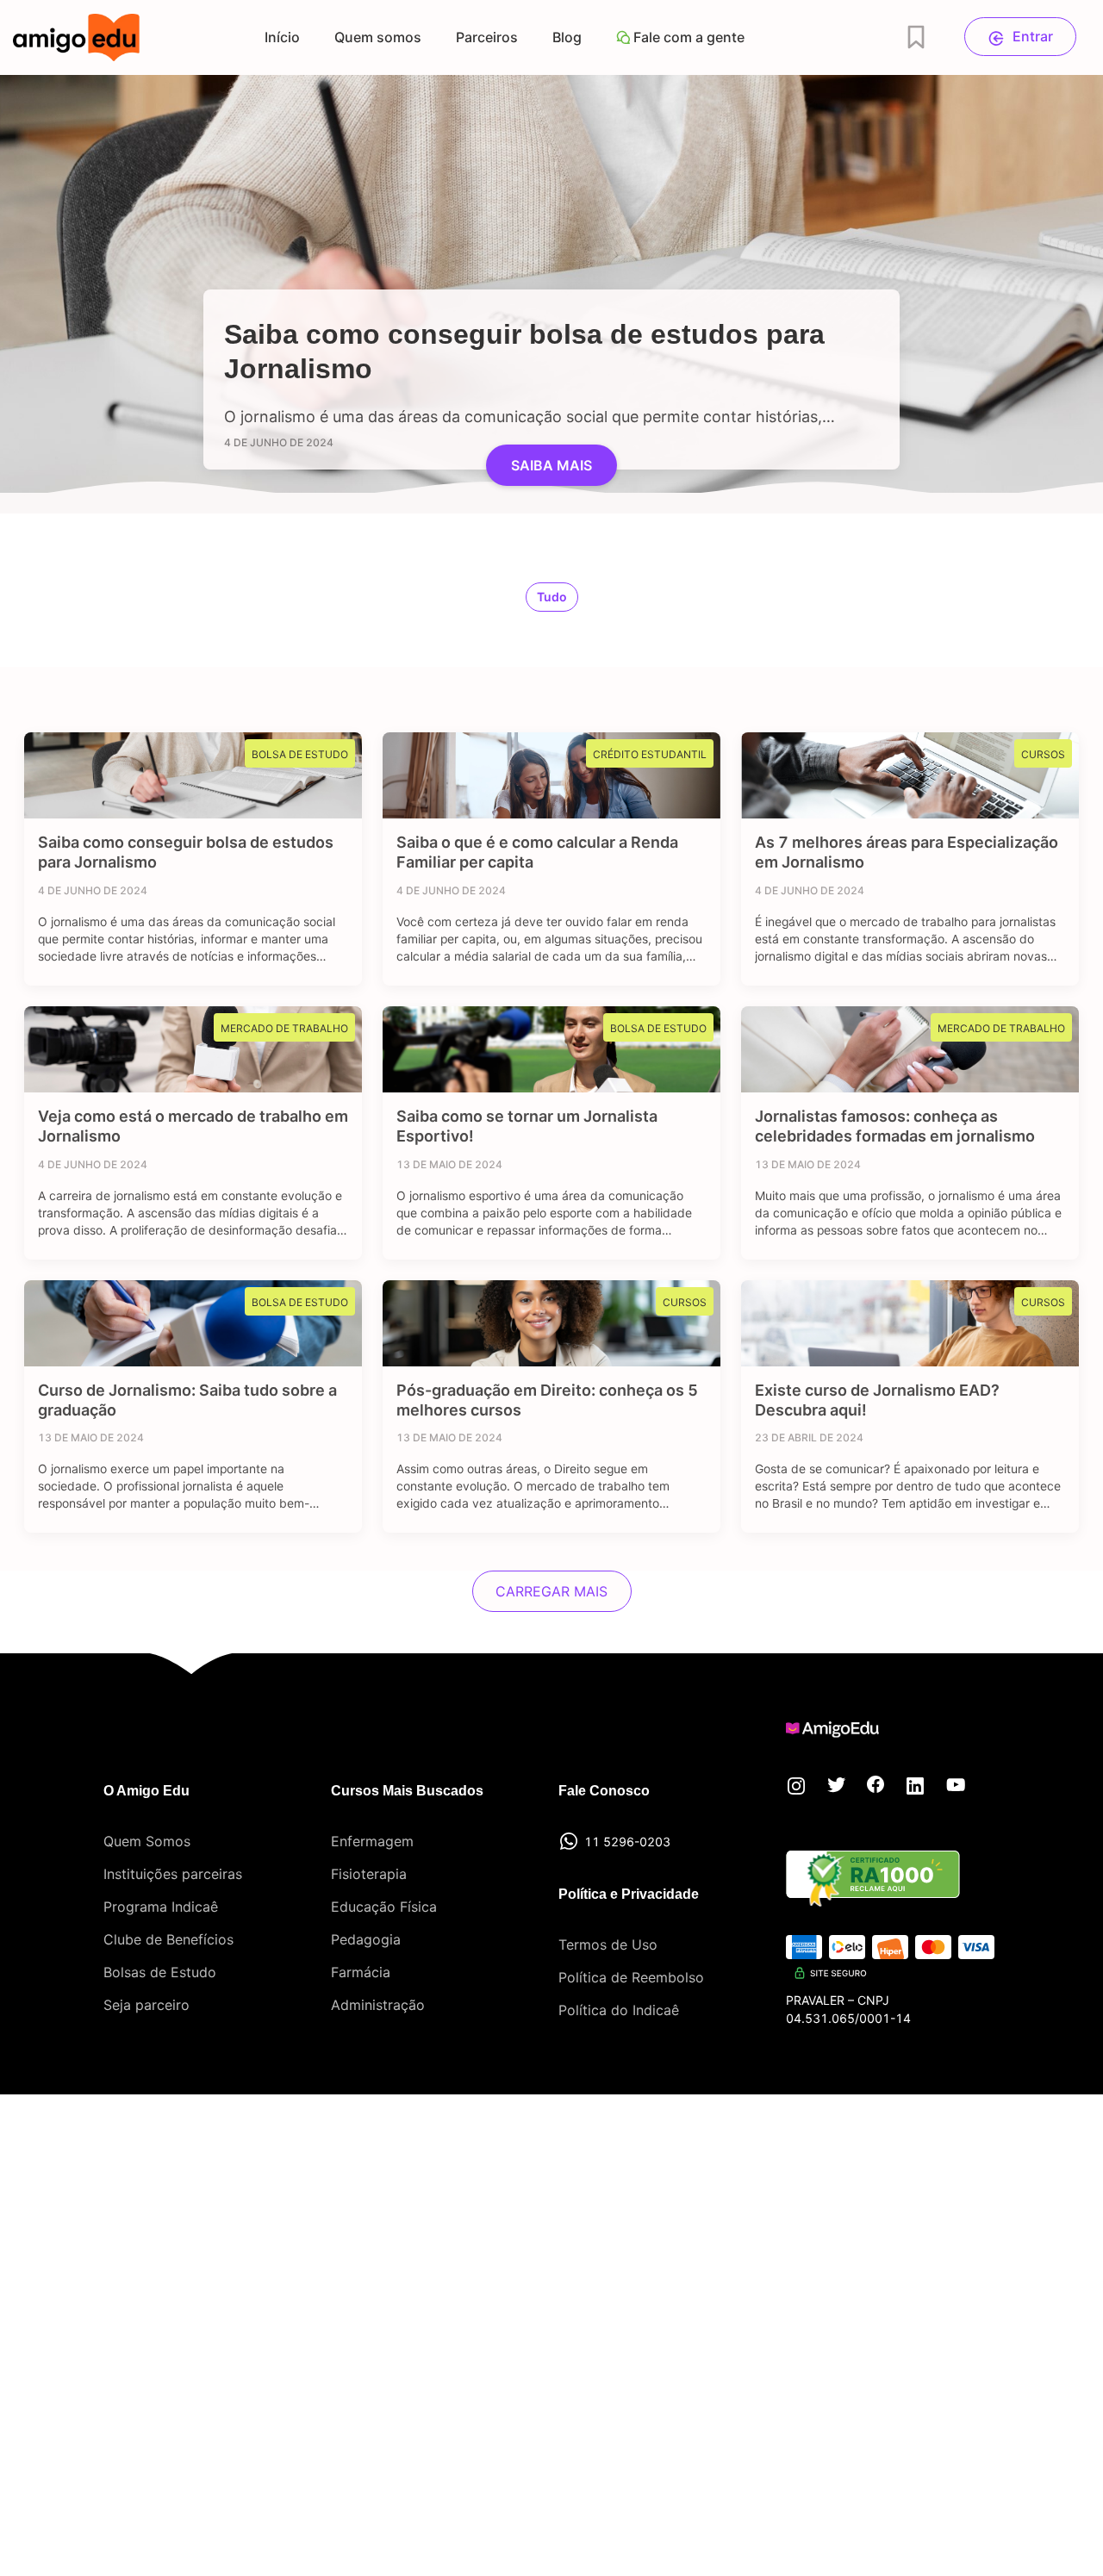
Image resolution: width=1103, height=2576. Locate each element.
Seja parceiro (146, 2005)
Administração (378, 2005)
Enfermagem (372, 1841)
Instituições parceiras (173, 1874)
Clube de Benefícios (168, 1939)
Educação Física (384, 1907)
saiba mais (551, 465)
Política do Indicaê (619, 2010)
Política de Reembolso (631, 1977)
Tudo (552, 597)
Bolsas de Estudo (160, 1972)
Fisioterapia (369, 1874)
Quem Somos (147, 1841)
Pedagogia (366, 1939)
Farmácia (361, 1972)
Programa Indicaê (161, 1907)
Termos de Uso (608, 1944)
